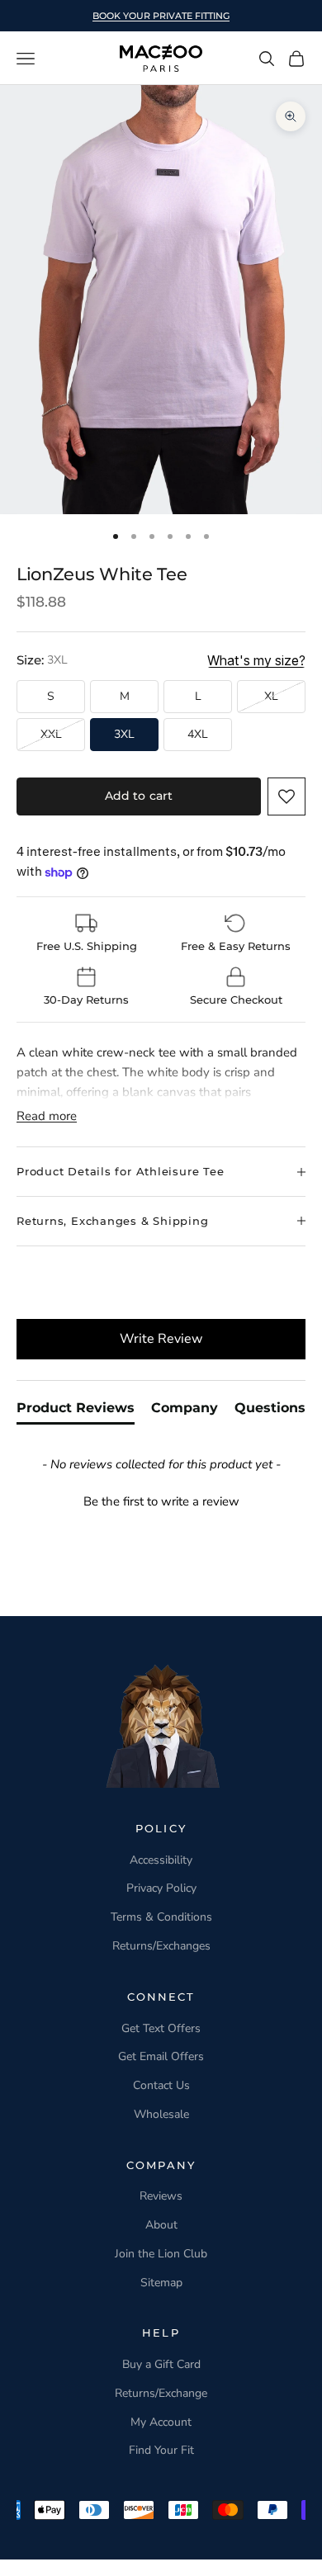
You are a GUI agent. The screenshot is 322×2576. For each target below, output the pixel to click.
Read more (47, 1116)
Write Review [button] (161, 1339)
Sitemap (161, 2283)
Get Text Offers (161, 2028)
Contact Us (161, 2085)
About (161, 2225)
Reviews (161, 2196)
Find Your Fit (161, 2450)
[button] (286, 796)
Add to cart (139, 796)
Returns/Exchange (161, 2393)
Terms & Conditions (161, 1917)
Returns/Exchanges (161, 1946)
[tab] (76, 1411)
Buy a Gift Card (161, 2364)
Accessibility (161, 1860)
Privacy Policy (161, 1888)
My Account (161, 2422)
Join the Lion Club (161, 2254)
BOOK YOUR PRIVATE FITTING (161, 16)
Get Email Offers (161, 2056)
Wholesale (161, 2114)
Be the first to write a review (161, 1501)
